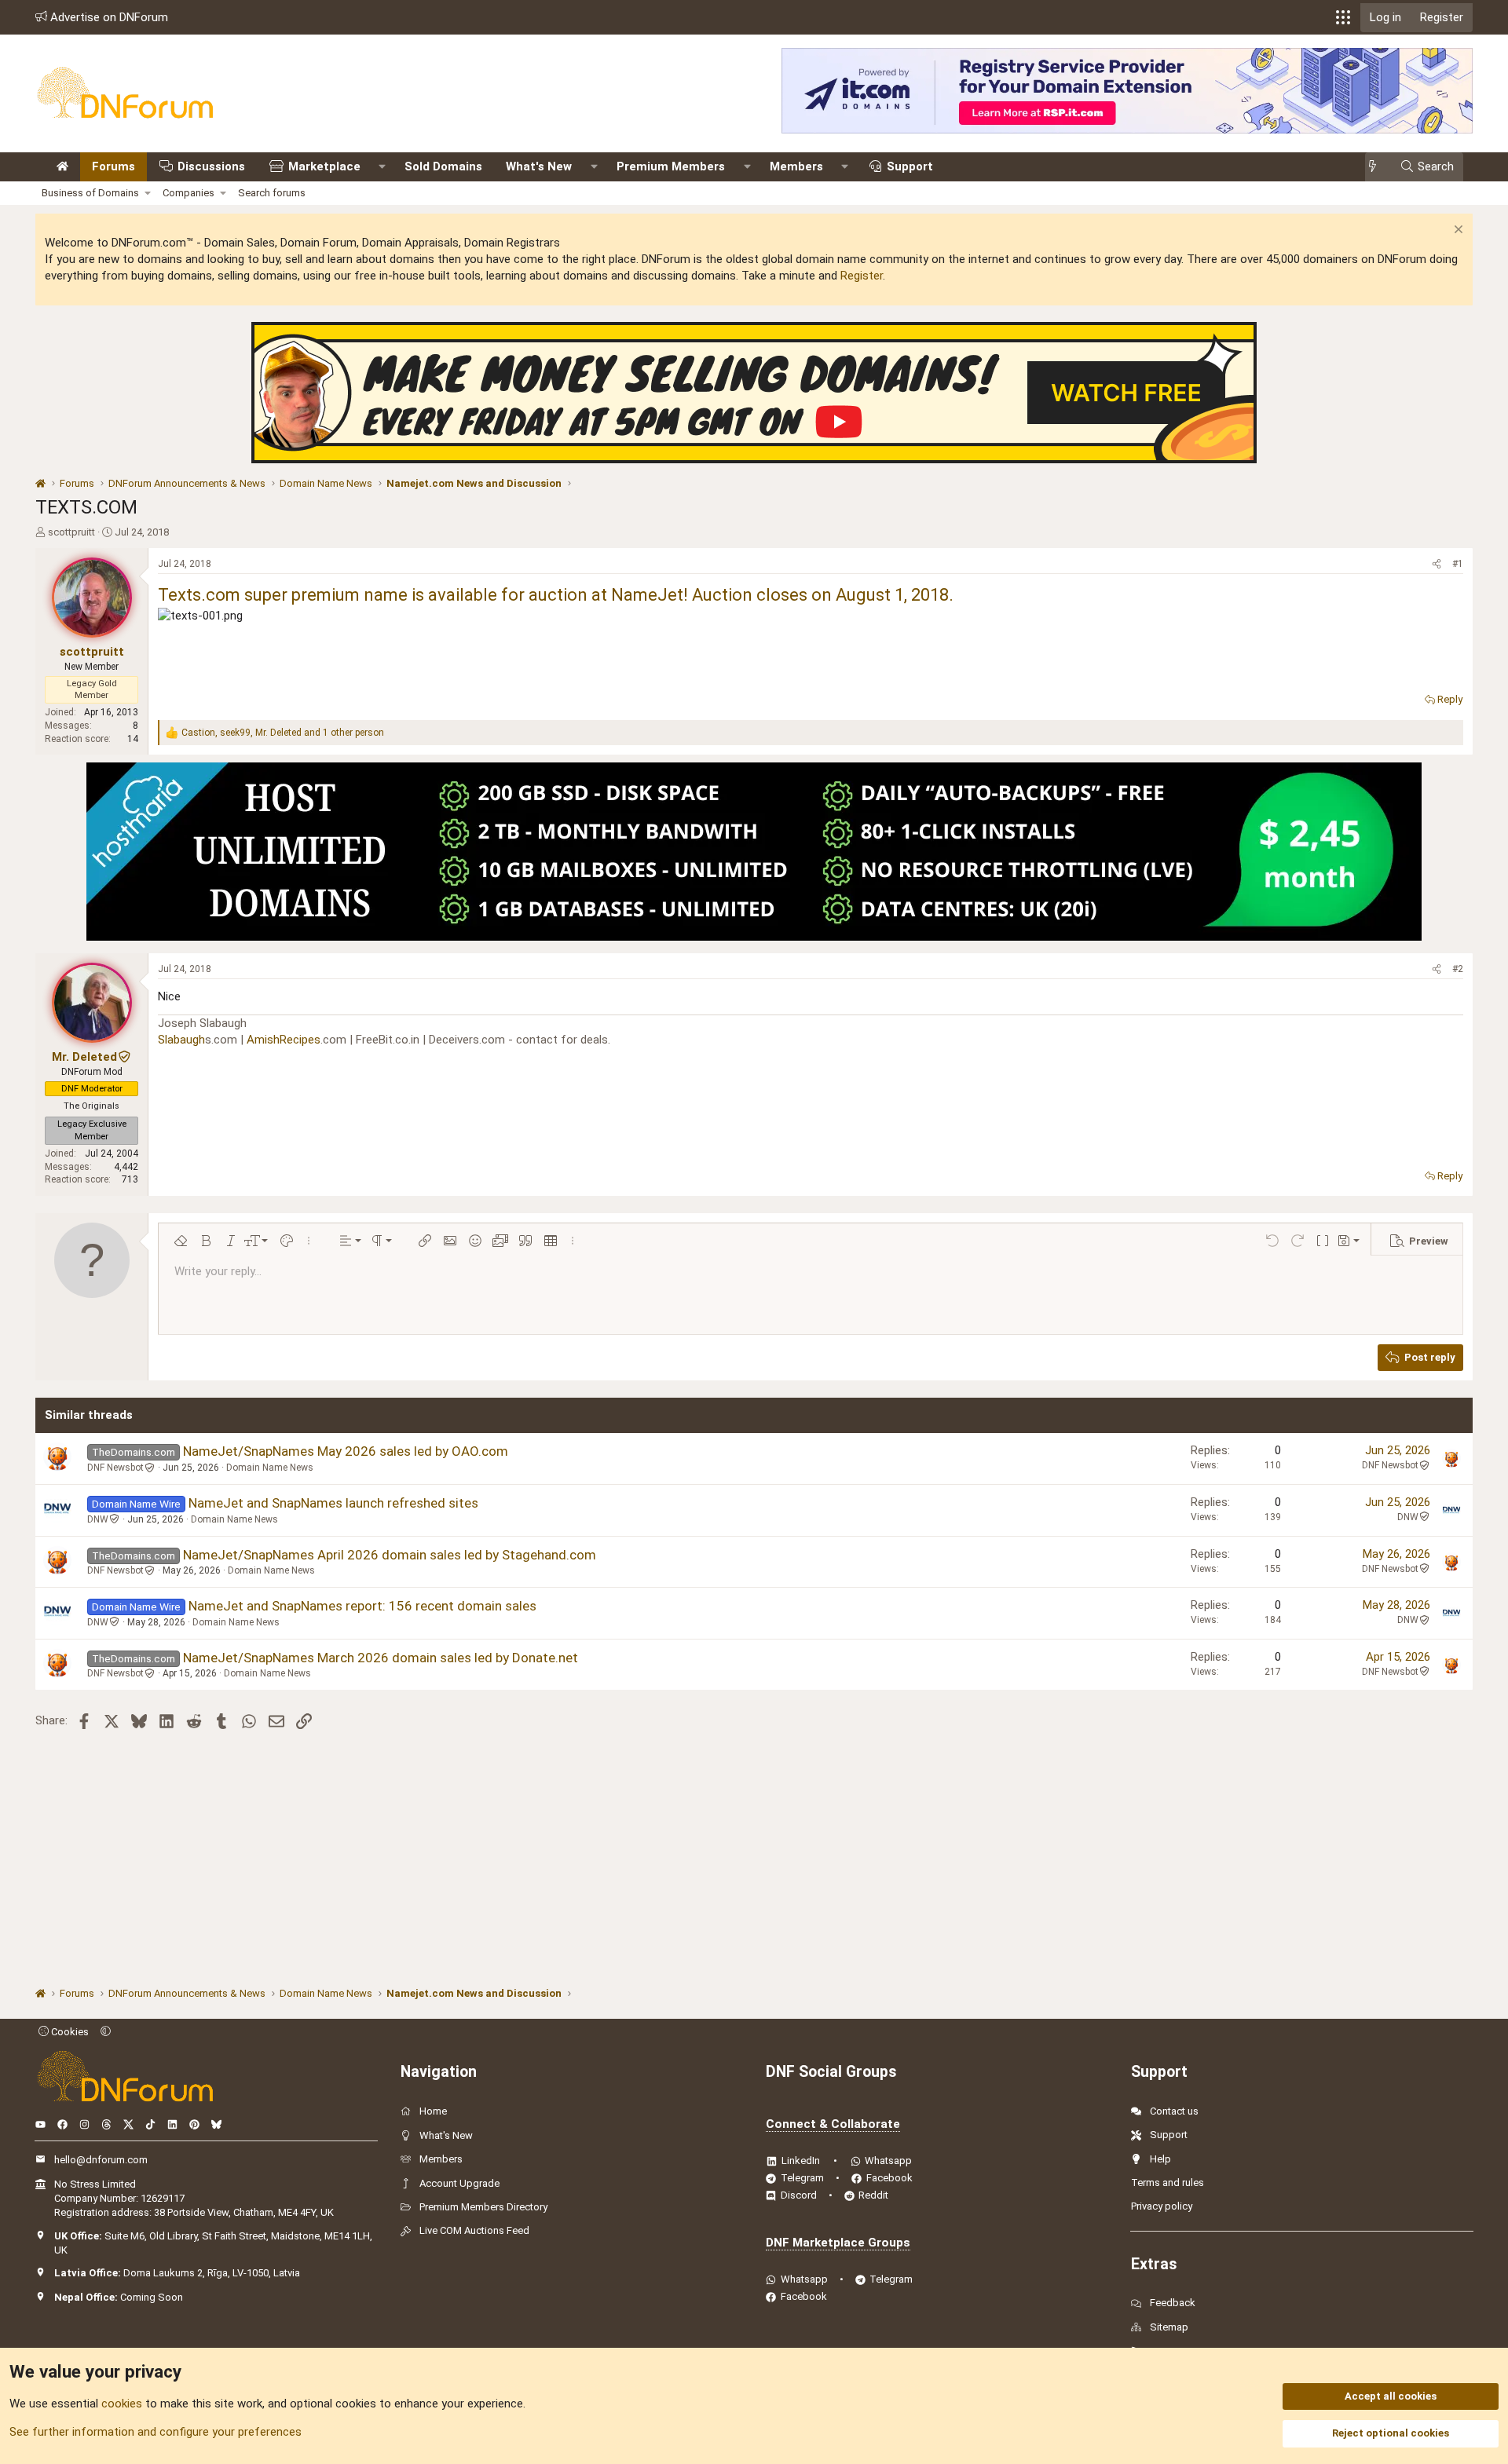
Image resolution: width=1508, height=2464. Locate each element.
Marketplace (324, 166)
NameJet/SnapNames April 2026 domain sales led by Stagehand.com (390, 1555)
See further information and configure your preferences (156, 2432)
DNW (98, 1519)
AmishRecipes (284, 1040)
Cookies (69, 2032)
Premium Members (671, 166)
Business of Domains (90, 193)
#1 (1458, 564)
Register (862, 276)
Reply (1450, 699)
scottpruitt (71, 532)
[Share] (1437, 564)
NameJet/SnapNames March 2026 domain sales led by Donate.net (381, 1658)
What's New (539, 166)
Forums (113, 166)
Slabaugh (181, 1040)
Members (796, 166)
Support (910, 166)
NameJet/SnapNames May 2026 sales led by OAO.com (346, 1451)
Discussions (211, 166)
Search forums (272, 193)
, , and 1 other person (283, 733)
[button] (1343, 17)
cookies (122, 2404)
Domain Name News (270, 1468)
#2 (1458, 969)
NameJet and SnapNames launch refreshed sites (333, 1503)
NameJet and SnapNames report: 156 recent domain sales (362, 1606)
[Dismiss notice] (1457, 231)
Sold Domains (443, 166)
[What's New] (1377, 167)
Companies (188, 193)
